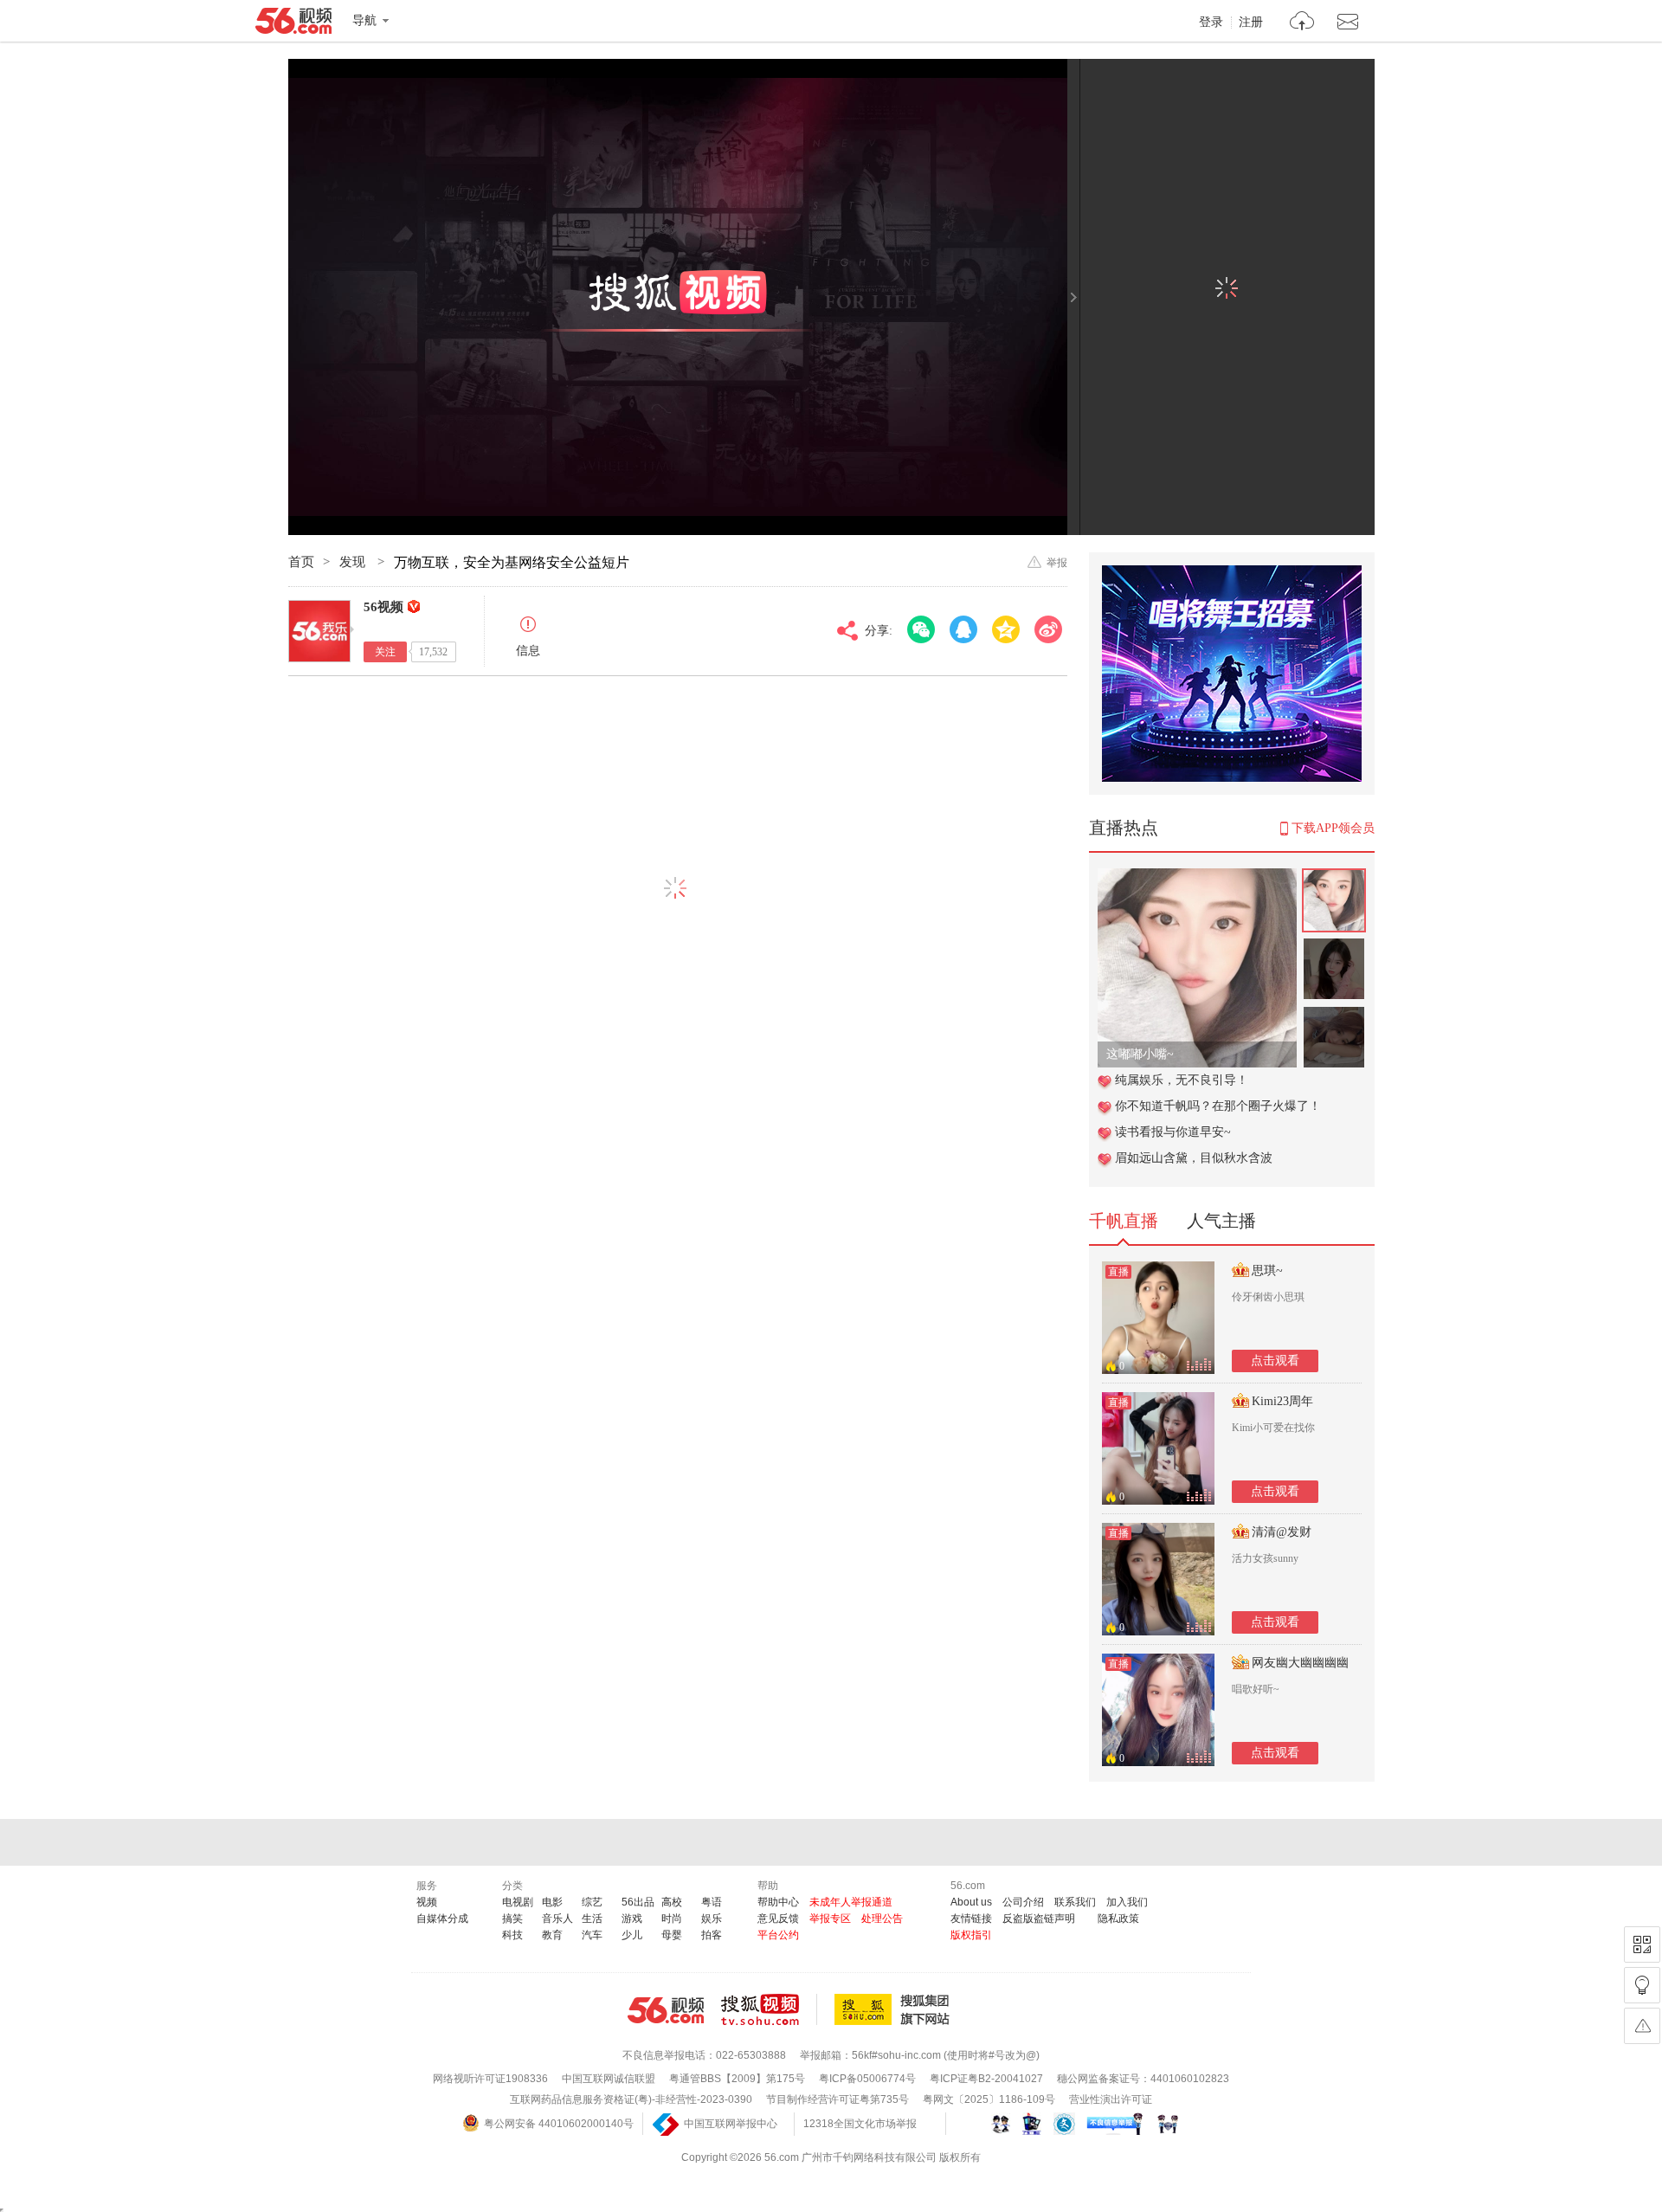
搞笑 (512, 1919)
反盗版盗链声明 (1039, 1919)
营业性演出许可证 (1111, 2099)
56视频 (383, 607)
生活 (592, 1919)
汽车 (592, 1935)
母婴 (672, 1935)
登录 (1211, 23)
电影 (552, 1902)
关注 (385, 652)
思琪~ (1267, 1270)
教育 (552, 1935)
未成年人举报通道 (851, 1902)
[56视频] (319, 631)
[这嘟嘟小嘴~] (1197, 877)
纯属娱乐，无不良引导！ (1182, 1080)
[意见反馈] (1642, 2026)
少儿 (632, 1935)
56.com (293, 24)
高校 (672, 1902)
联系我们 (1075, 1902)
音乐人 (557, 1919)
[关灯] (1642, 1985)
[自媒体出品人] (414, 606)
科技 (512, 1935)
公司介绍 (1023, 1902)
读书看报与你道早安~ (1173, 1132)
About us (971, 1902)
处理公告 (882, 1919)
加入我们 (1127, 1902)
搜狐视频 (769, 2009)
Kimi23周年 (1282, 1401)
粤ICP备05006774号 (867, 2079)
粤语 (712, 1902)
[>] (1302, 23)
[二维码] (1642, 1944)
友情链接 (971, 1919)
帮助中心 (778, 1902)
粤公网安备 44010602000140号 (559, 2124)
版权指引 (971, 1935)
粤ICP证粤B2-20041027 (986, 2079)
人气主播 (1221, 1221)
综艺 (592, 1902)
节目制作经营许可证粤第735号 (837, 2099)
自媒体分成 (442, 1919)
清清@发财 (1282, 1532)
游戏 (632, 1919)
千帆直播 (1124, 1221)
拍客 (712, 1935)
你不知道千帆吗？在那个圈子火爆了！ (1218, 1106)
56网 (666, 2010)
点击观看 (1275, 1361)
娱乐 (712, 1919)
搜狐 (895, 2009)
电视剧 (518, 1902)
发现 (354, 562)
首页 (301, 562)
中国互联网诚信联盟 (609, 2079)
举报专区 (830, 1919)
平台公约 (778, 1935)
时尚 (672, 1919)
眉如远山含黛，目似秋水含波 (1194, 1158)
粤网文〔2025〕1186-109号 (989, 2099)
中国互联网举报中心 (731, 2124)
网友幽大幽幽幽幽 (1300, 1663)
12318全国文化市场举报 (860, 2124)
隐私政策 (1118, 1919)
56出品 (638, 1902)
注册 (1251, 23)
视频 (427, 1902)
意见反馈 (778, 1919)
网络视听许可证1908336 (490, 2079)
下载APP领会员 (1333, 828)
